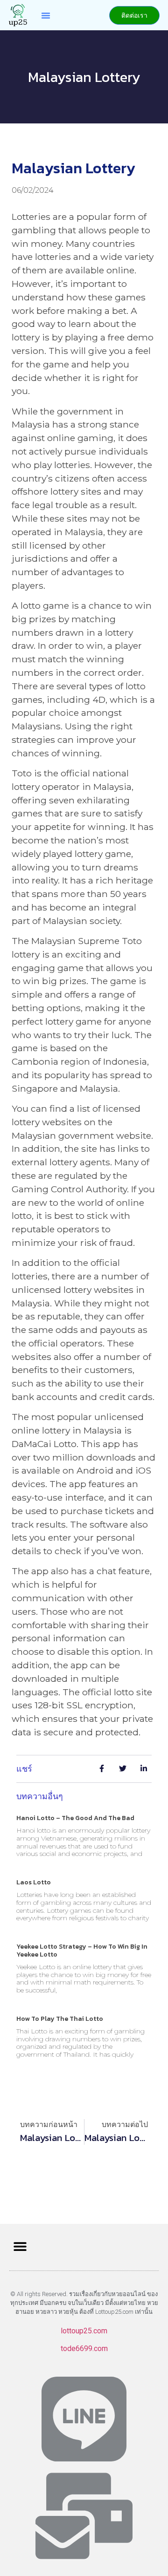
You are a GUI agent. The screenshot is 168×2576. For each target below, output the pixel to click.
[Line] (84, 2419)
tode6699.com (84, 2348)
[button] (46, 15)
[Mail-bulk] (84, 2516)
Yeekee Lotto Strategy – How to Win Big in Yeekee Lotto (82, 1951)
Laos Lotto (34, 1882)
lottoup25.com (84, 2331)
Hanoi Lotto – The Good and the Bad (75, 1818)
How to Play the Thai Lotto (60, 2019)
